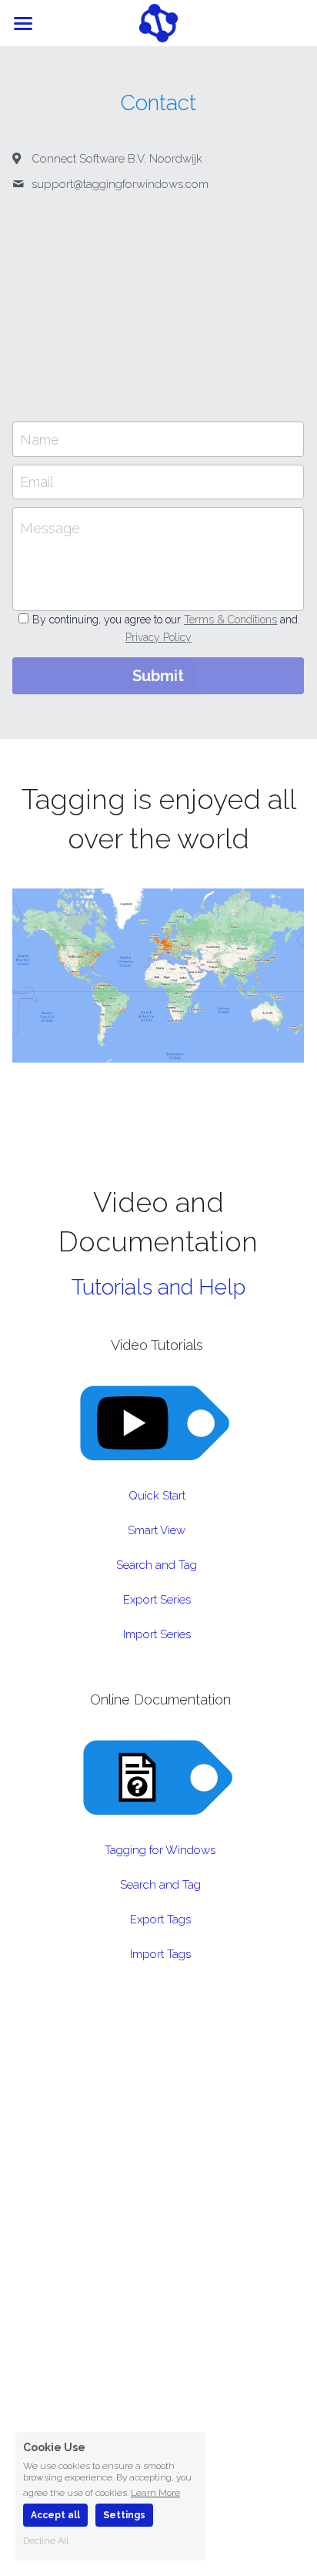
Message (50, 528)
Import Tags (160, 1954)
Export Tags (160, 1919)
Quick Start (157, 1496)
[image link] (158, 22)
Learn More (155, 2492)
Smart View (157, 1530)
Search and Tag (157, 1565)
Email (37, 482)
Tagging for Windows (160, 1850)
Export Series (157, 1600)
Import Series (157, 1634)
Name (40, 439)
